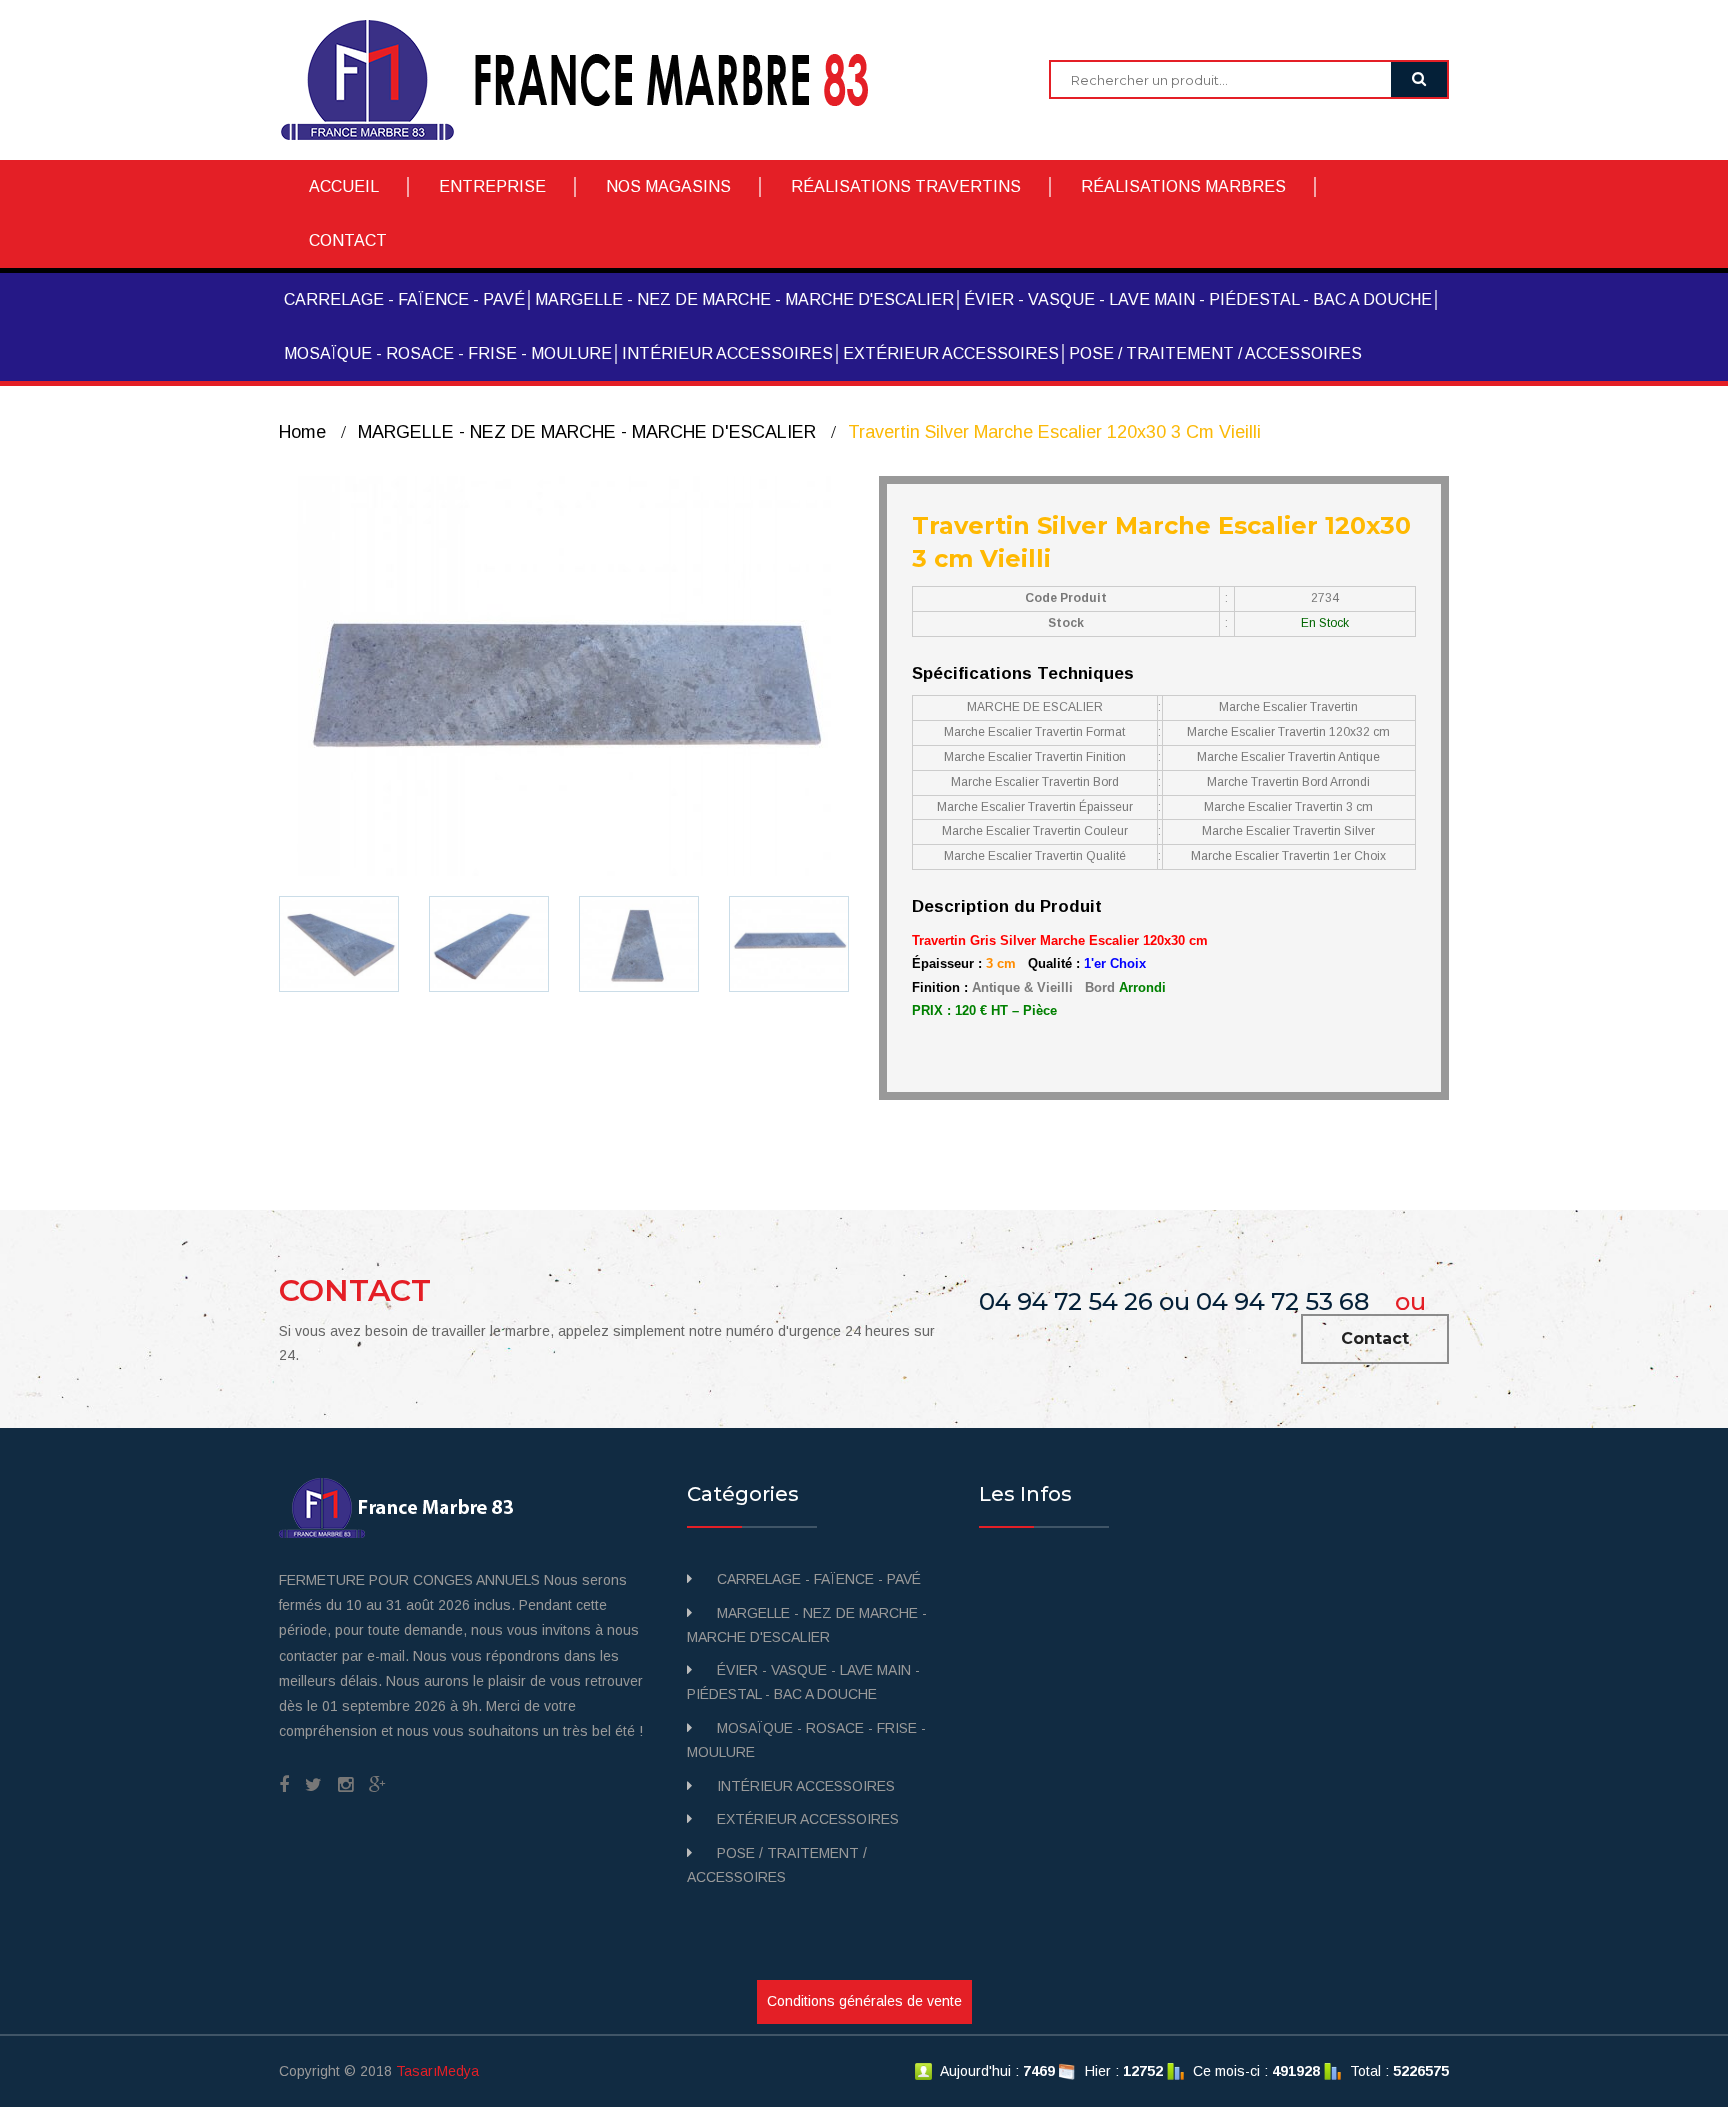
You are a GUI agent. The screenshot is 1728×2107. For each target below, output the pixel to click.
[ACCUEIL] (589, 79)
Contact (1375, 1338)
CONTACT (348, 240)
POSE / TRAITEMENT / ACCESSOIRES (1215, 353)
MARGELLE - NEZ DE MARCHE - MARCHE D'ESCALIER (744, 299)
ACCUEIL (344, 186)
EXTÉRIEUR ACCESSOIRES (951, 353)
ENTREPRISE (492, 186)
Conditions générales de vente (864, 2001)
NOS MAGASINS (668, 186)
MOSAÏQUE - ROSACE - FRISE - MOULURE (448, 353)
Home (302, 432)
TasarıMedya (437, 2071)
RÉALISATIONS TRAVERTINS (906, 186)
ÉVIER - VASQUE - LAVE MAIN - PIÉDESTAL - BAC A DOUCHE (1198, 299)
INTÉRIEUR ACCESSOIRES (727, 353)
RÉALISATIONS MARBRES (1183, 186)
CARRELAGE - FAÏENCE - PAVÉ (404, 299)
